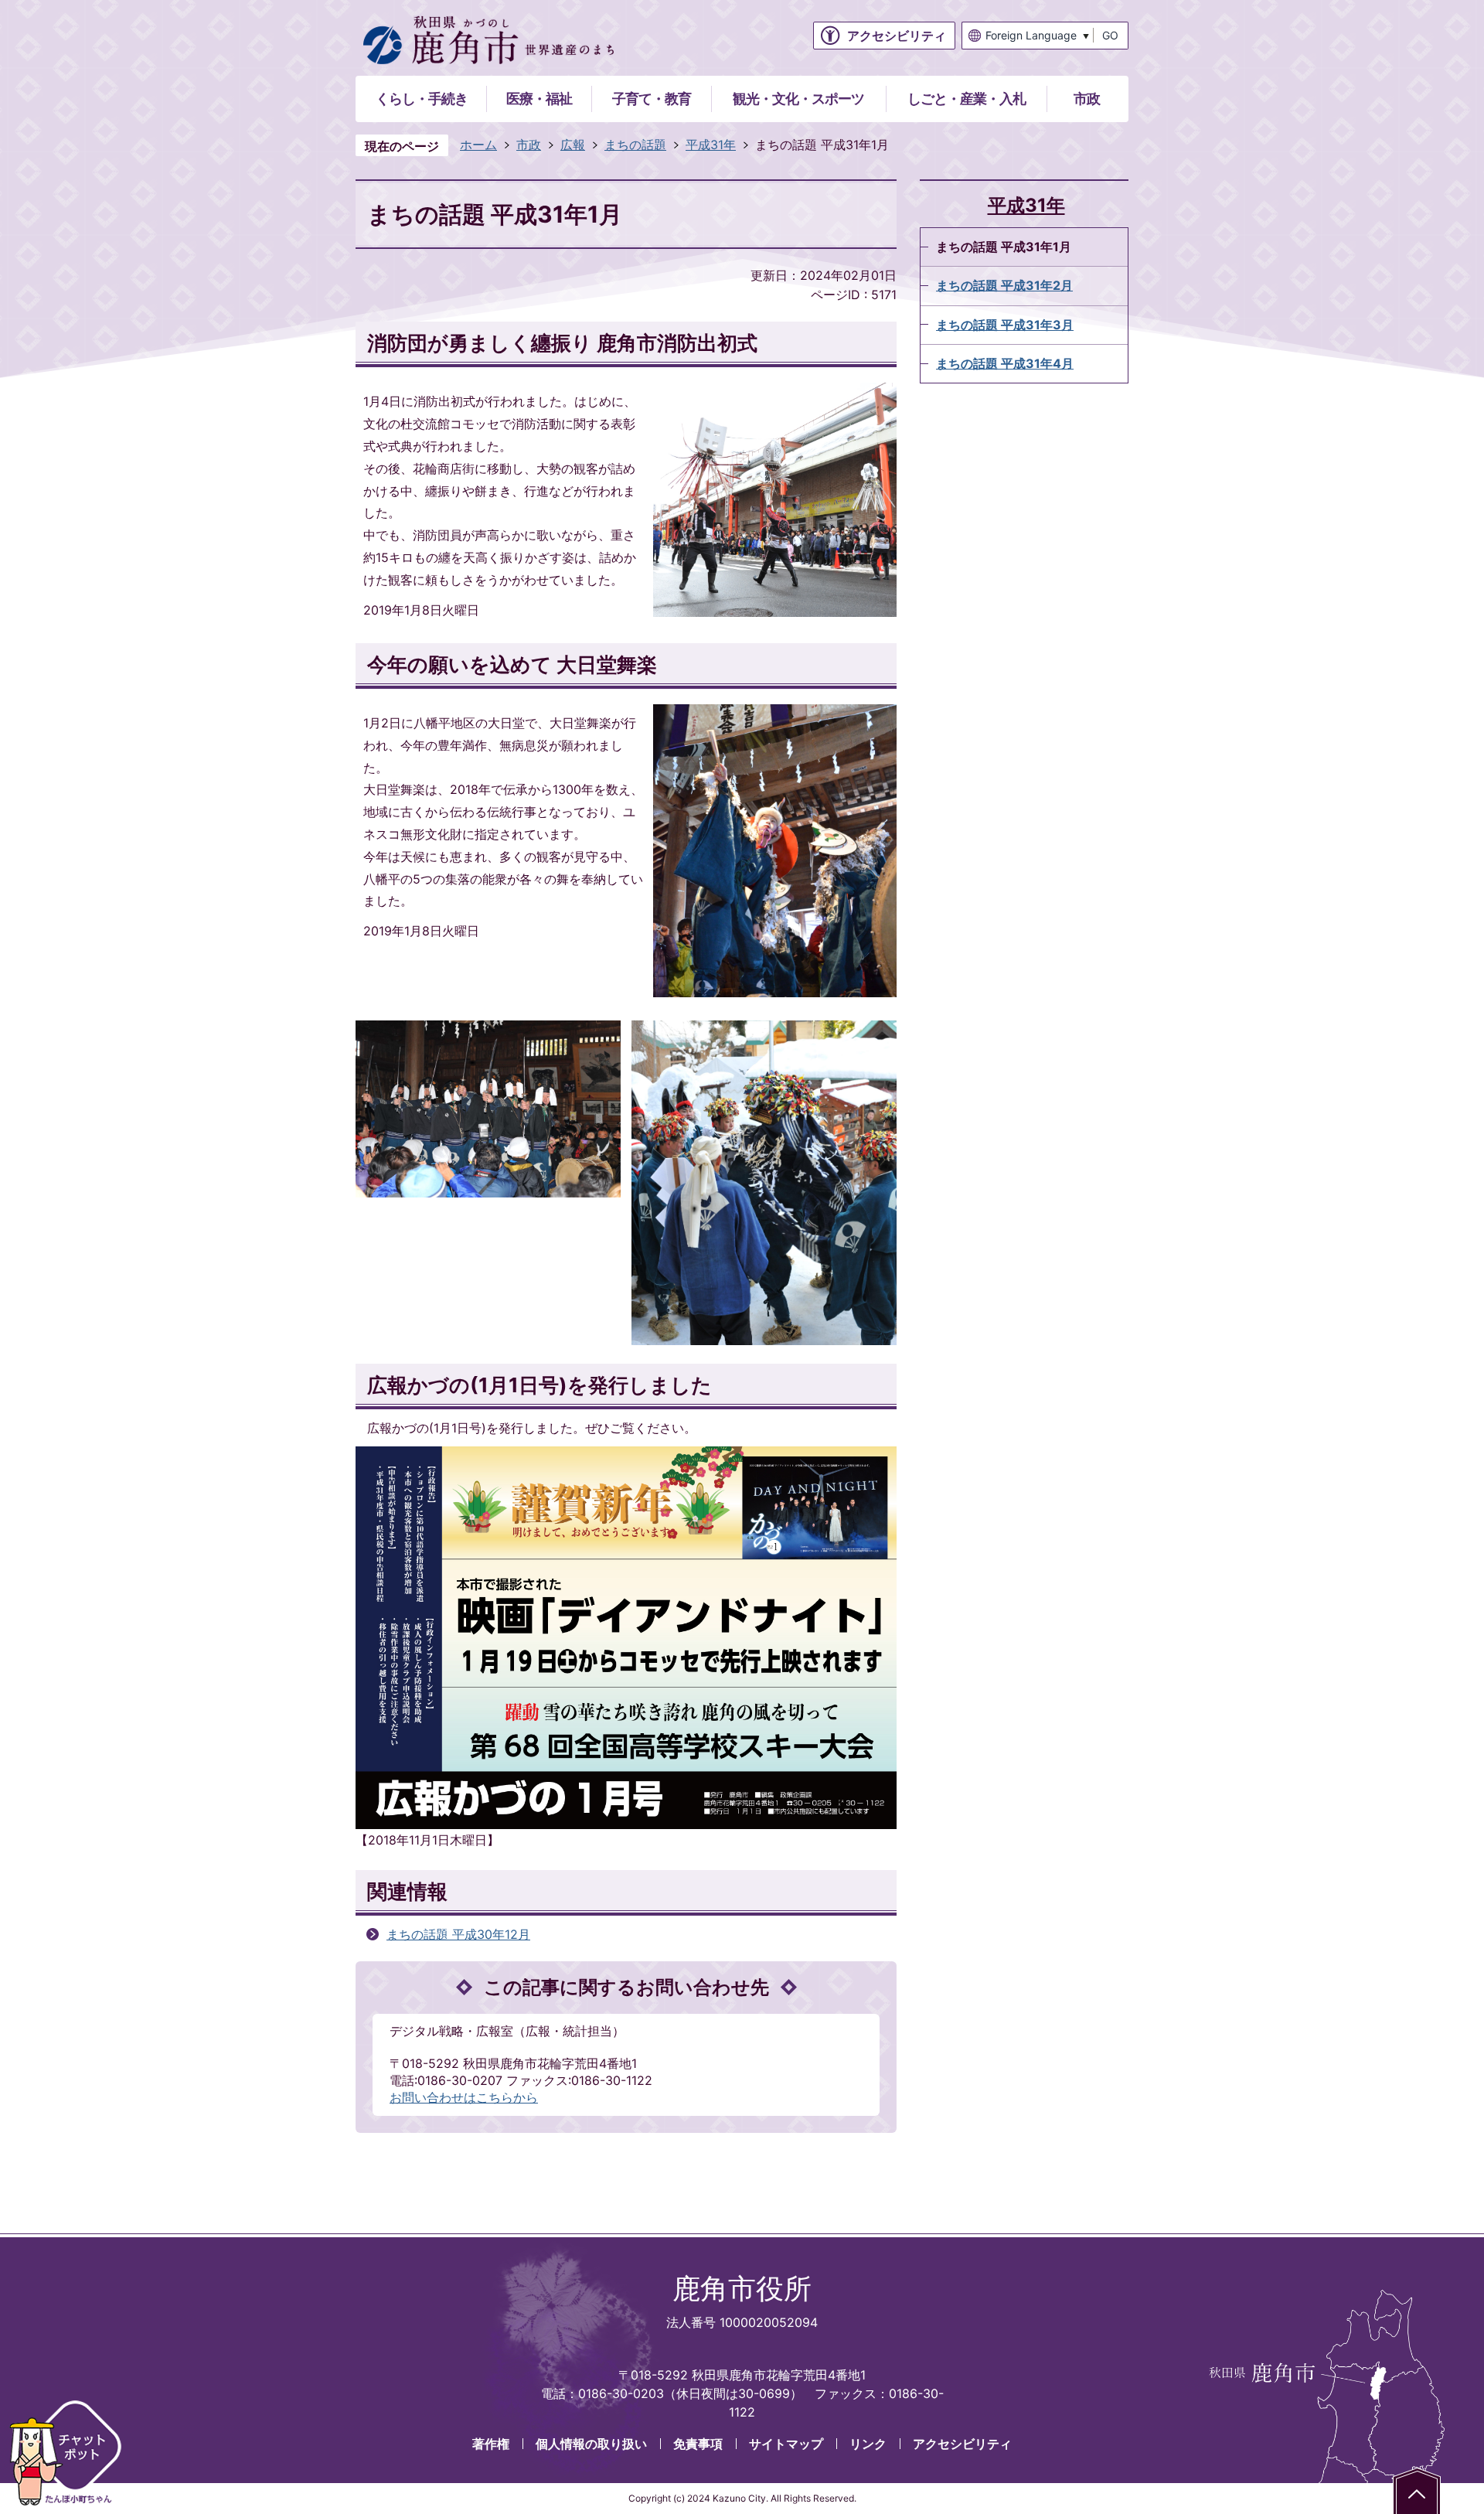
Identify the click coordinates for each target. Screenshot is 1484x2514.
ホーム (478, 145)
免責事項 (698, 2444)
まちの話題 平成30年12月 (458, 1934)
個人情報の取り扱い (591, 2444)
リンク (868, 2444)
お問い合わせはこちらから (464, 2097)
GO (1110, 35)
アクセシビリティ (962, 2444)
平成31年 (711, 145)
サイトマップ (786, 2444)
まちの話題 (635, 145)
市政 (529, 145)
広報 (573, 145)
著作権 (491, 2444)
